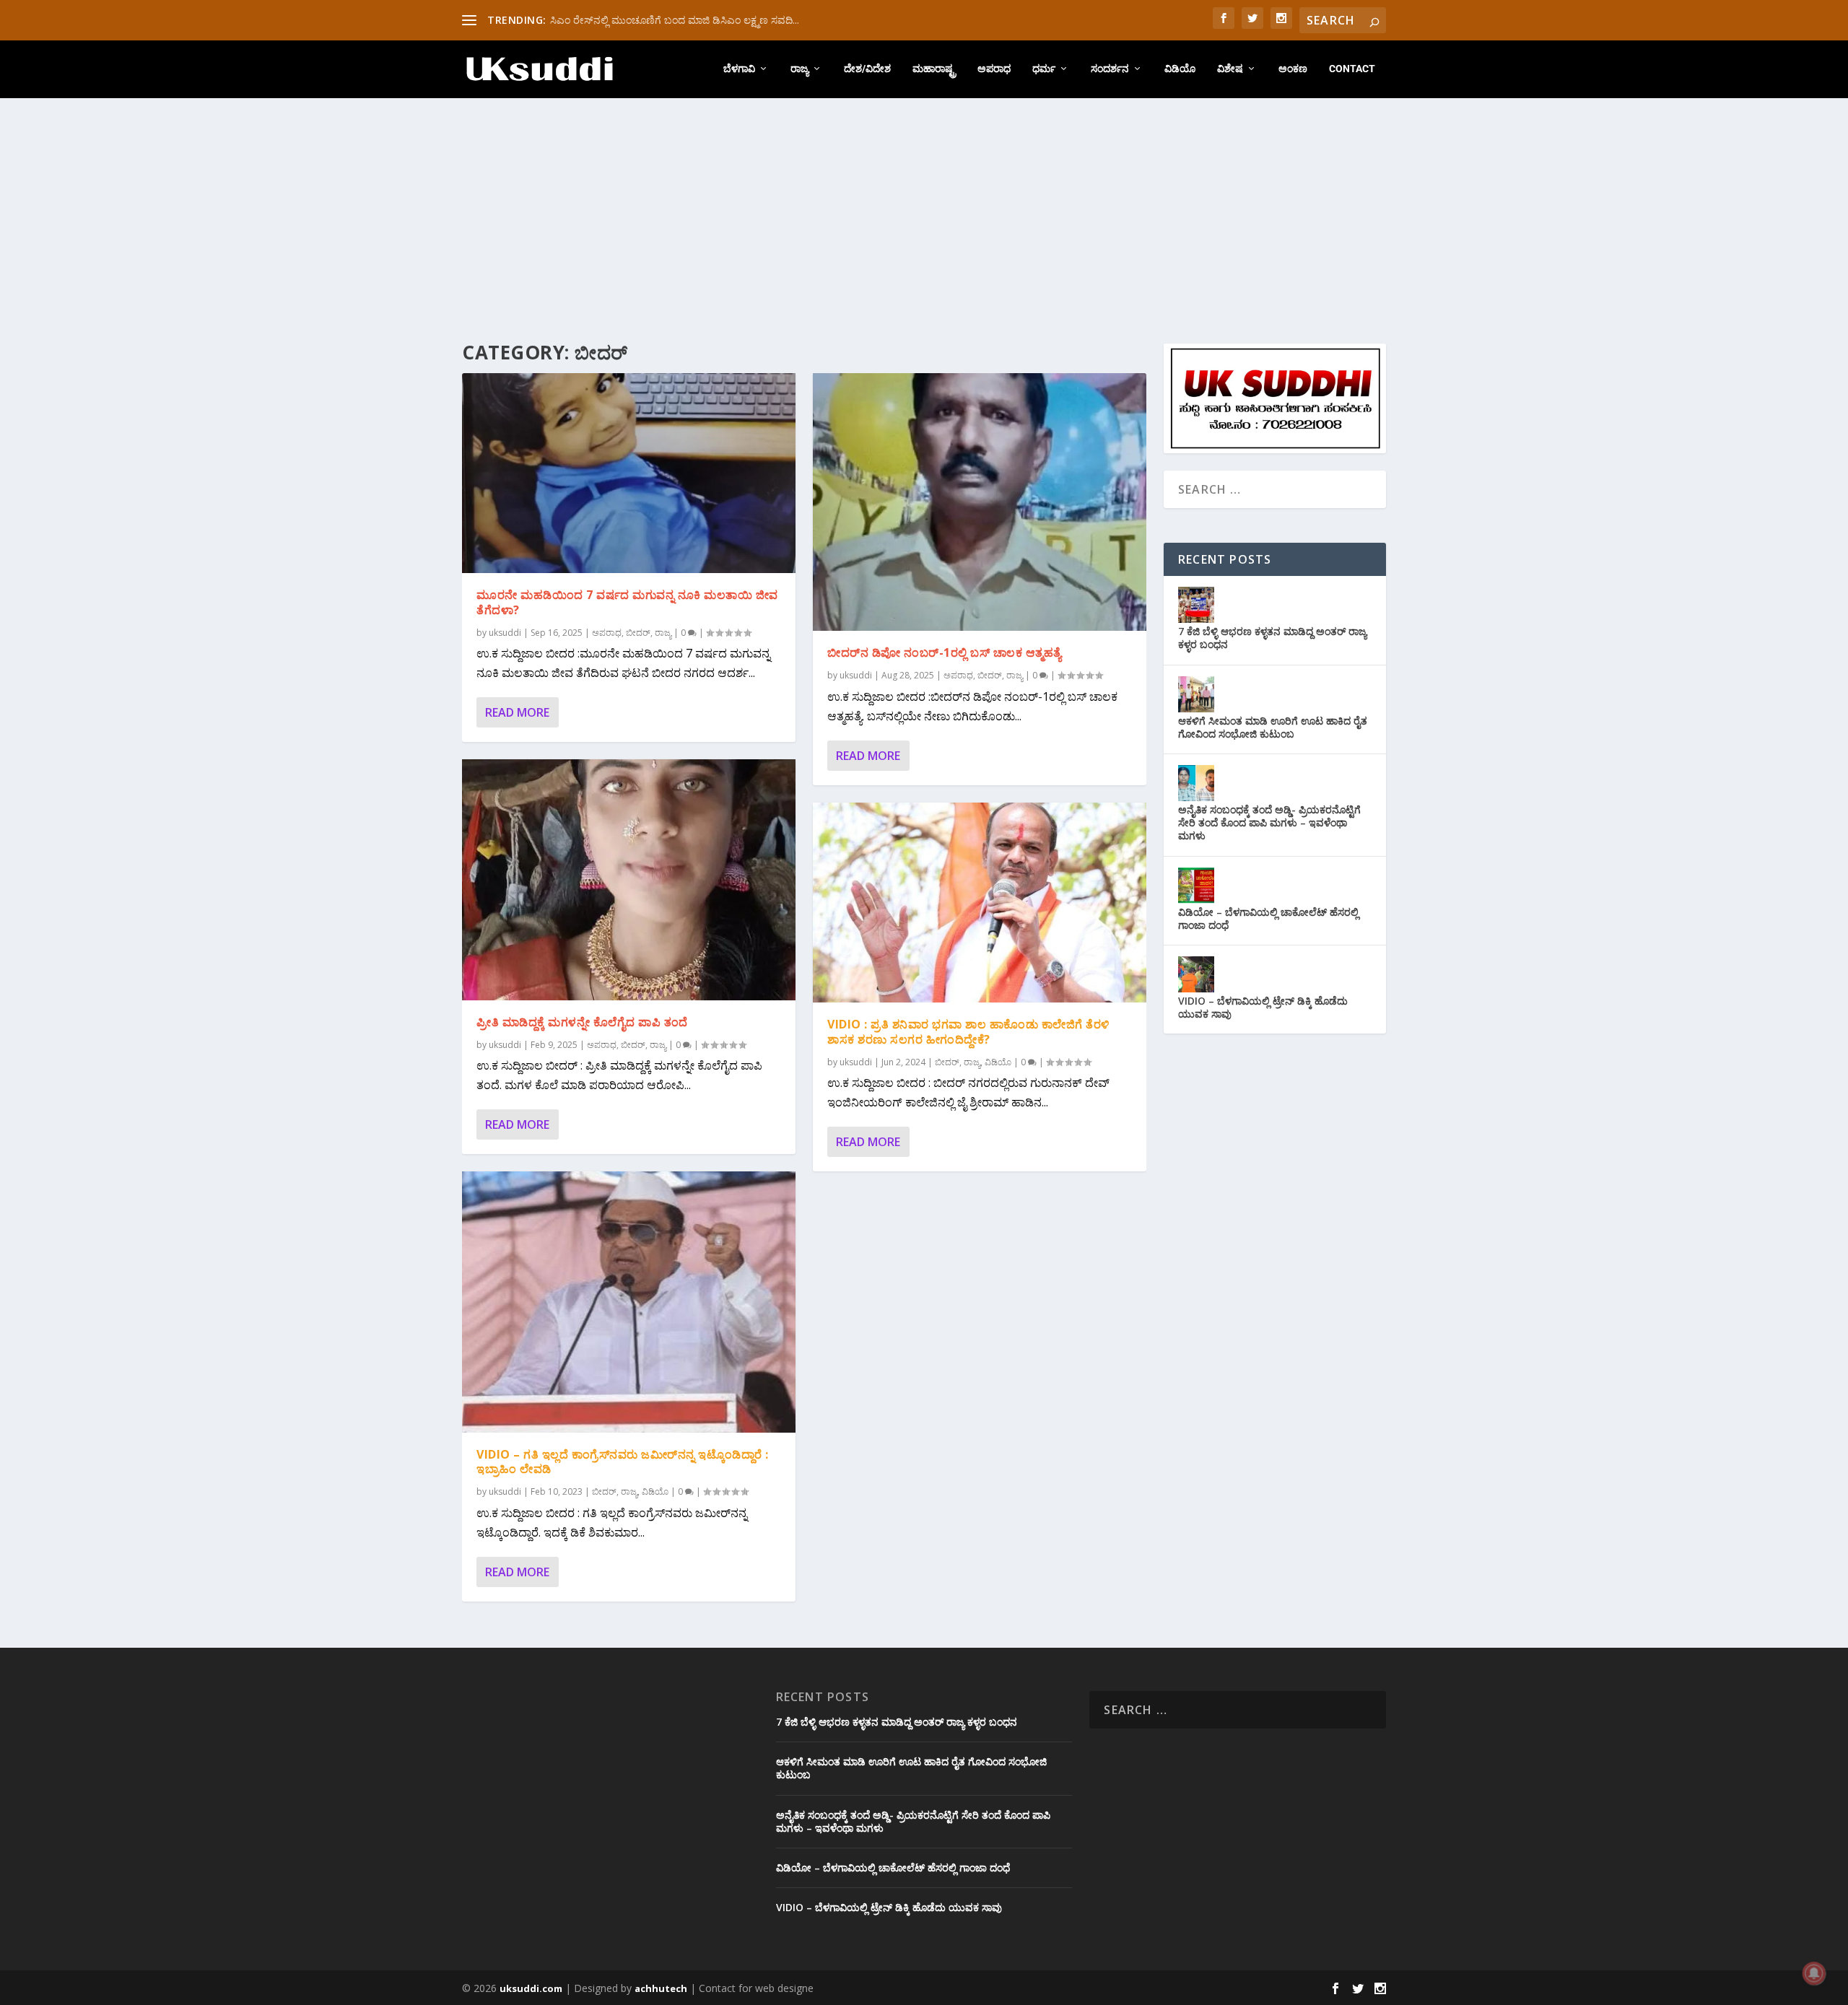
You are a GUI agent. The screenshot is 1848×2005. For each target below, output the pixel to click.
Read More (517, 712)
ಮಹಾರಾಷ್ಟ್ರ (934, 69)
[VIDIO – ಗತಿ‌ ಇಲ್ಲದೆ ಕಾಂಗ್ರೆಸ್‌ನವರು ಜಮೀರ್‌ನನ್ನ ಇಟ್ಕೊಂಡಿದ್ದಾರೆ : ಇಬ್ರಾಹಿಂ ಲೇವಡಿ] (629, 1302)
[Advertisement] (924, 206)
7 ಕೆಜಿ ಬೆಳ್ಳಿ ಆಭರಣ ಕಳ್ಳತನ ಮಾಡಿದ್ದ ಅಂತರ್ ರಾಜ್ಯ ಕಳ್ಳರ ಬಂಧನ (1272, 638)
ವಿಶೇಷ (1230, 69)
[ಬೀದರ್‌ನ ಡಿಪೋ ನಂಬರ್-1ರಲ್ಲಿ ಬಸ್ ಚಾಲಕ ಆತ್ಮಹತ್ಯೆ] (980, 502)
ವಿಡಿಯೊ (1180, 69)
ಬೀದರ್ (638, 633)
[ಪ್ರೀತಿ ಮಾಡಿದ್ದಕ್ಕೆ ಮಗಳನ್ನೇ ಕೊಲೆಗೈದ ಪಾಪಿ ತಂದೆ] (629, 879)
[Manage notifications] (1814, 1973)
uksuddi (505, 633)
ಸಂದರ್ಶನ (1110, 69)
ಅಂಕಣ (1293, 69)
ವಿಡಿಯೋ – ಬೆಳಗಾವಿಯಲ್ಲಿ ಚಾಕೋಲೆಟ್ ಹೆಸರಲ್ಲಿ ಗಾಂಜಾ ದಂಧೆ (1268, 918)
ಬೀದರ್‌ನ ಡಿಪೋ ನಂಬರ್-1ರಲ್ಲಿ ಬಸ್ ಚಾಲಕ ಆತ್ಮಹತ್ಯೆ (945, 652)
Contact (1352, 69)
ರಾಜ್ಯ (799, 69)
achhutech (661, 1988)
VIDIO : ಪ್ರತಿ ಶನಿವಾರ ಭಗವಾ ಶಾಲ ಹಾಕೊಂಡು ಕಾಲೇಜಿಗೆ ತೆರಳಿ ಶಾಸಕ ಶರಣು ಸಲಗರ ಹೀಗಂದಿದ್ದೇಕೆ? (968, 1032)
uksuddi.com (531, 1988)
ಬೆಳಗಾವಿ (739, 69)
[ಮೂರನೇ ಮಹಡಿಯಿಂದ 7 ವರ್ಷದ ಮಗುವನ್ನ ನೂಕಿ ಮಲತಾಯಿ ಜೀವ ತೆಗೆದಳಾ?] (629, 473)
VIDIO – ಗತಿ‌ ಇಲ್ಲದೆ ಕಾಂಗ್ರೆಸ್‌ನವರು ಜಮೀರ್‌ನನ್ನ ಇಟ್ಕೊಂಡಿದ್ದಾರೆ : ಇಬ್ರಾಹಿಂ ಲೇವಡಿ (623, 1462)
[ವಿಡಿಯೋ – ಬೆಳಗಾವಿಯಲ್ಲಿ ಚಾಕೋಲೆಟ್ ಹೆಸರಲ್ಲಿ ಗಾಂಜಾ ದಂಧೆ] (1196, 886)
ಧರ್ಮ (1044, 69)
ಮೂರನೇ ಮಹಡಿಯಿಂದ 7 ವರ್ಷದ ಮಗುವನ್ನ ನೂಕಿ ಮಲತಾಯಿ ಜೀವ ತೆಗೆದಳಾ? (627, 602)
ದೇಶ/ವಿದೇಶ (867, 69)
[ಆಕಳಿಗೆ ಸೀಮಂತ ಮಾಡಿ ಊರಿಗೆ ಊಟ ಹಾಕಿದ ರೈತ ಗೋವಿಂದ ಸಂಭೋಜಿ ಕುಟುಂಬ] (1196, 694)
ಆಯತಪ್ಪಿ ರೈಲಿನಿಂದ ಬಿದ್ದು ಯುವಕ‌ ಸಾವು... (629, 20)
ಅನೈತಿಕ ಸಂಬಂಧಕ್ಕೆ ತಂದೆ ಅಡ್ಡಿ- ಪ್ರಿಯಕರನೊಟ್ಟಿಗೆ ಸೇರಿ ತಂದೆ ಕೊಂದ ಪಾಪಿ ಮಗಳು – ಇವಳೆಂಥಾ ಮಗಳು (1269, 822)
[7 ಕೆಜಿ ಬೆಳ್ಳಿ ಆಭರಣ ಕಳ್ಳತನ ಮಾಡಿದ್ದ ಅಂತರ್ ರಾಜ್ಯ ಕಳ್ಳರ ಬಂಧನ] (1196, 605)
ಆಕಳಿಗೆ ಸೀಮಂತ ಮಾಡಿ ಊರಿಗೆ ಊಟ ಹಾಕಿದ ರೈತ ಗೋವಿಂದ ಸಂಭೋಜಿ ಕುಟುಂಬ (1273, 727)
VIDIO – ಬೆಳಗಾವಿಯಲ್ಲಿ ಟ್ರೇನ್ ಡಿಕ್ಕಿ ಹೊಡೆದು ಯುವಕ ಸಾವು (1263, 1007)
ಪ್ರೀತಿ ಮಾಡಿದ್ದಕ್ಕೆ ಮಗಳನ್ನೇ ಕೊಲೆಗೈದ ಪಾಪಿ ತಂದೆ (582, 1022)
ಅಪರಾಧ (994, 69)
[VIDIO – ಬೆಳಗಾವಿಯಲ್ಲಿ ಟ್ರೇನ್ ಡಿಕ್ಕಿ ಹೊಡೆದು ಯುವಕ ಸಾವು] (1196, 974)
